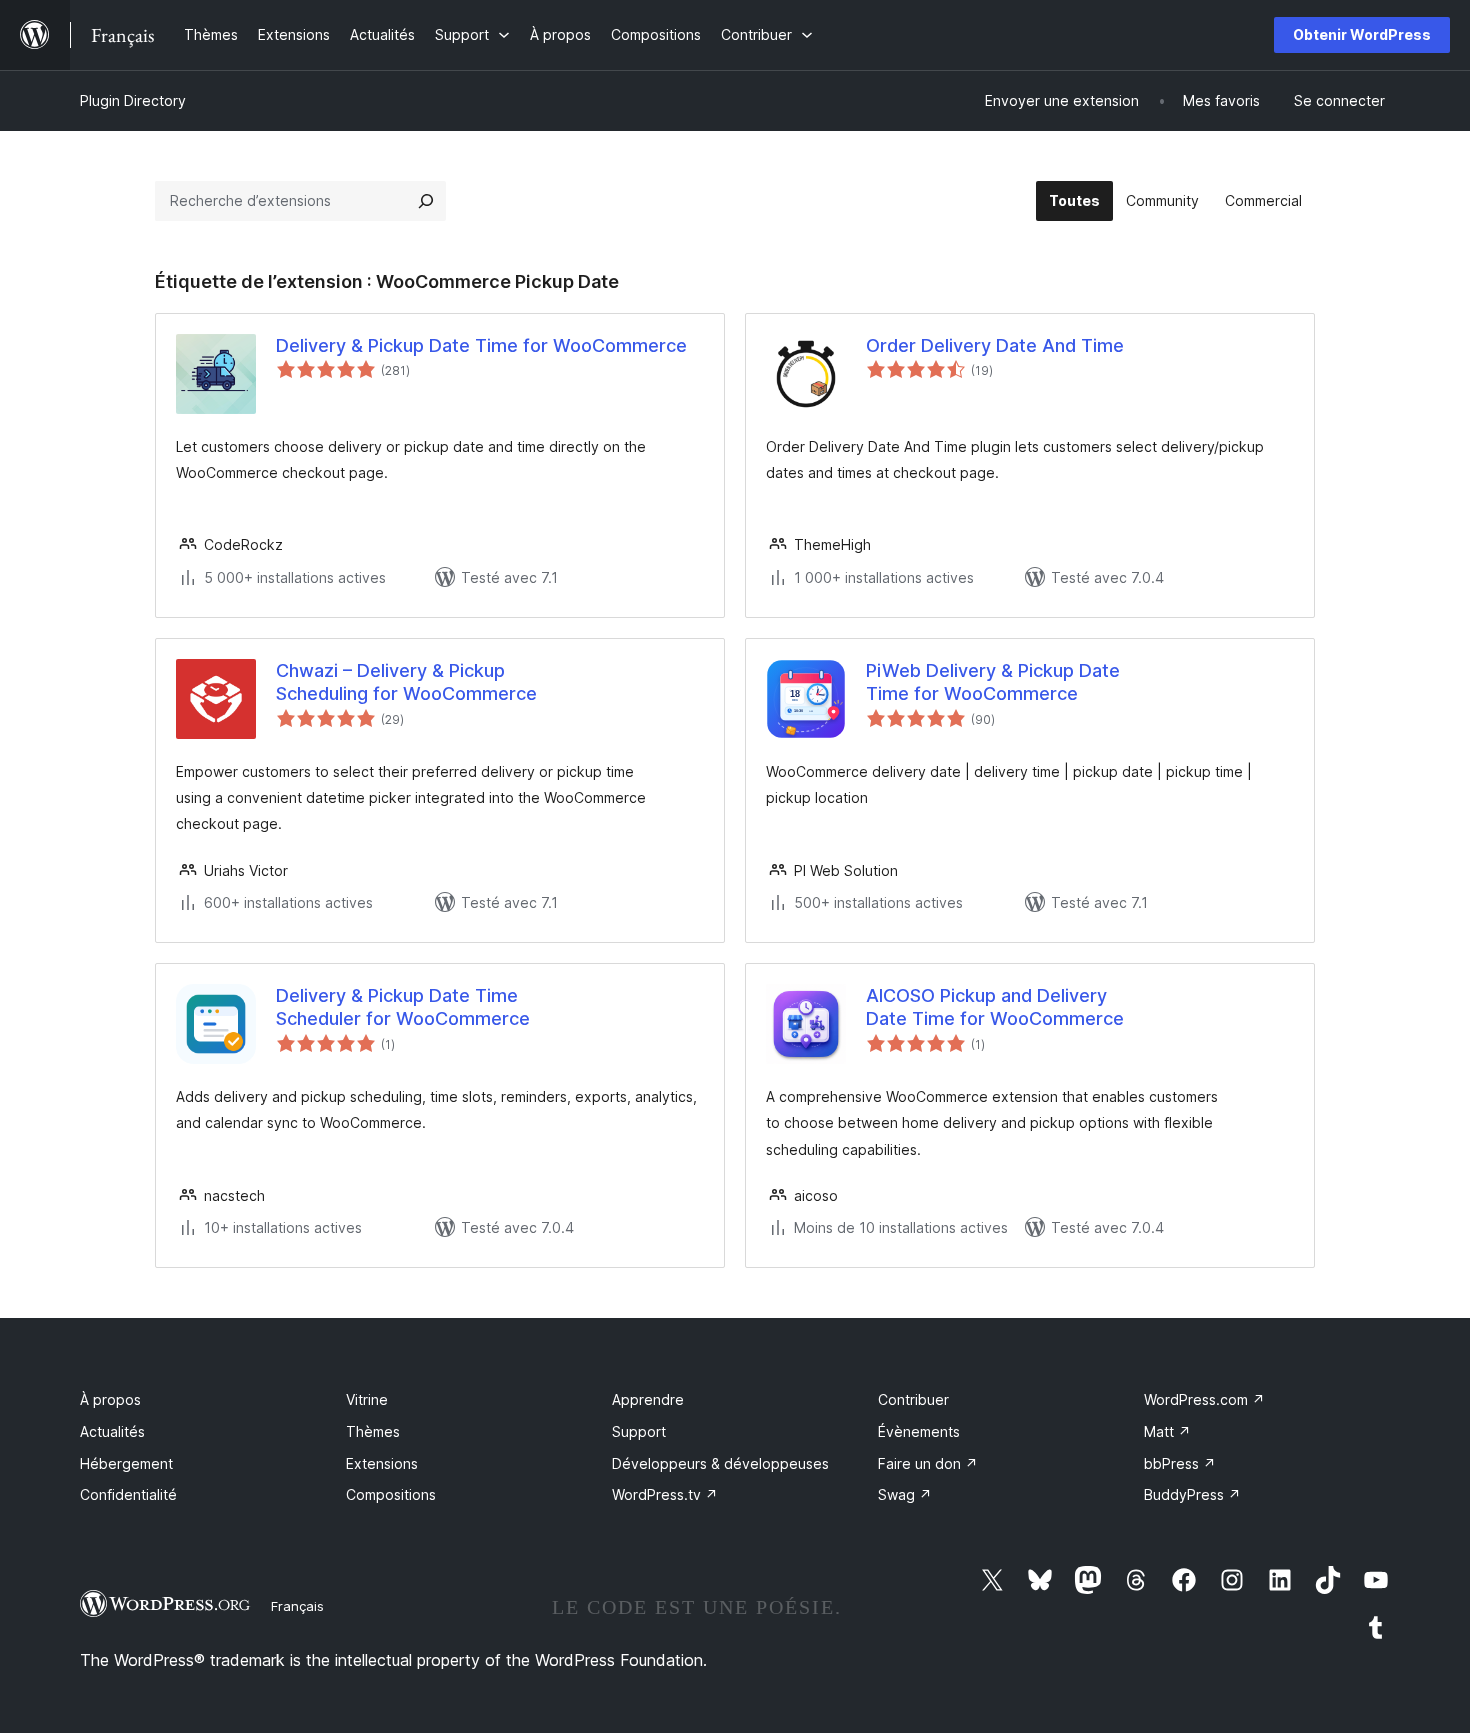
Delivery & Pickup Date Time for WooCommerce (481, 345)
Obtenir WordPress (1362, 34)
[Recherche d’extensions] (426, 201)
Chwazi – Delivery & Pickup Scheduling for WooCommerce (406, 682)
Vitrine (367, 1399)
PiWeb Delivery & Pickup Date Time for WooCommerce (993, 682)
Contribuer (913, 1399)
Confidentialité (128, 1494)
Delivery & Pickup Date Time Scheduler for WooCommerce (403, 1007)
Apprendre (648, 1399)
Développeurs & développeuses (720, 1463)
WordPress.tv (665, 1494)
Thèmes (373, 1431)
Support (639, 1431)
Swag (905, 1494)
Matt (1167, 1431)
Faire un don (928, 1463)
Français (297, 1606)
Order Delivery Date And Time (995, 345)
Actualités (112, 1431)
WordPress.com (1204, 1399)
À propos (110, 1399)
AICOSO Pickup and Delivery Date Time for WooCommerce (995, 1007)
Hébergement (126, 1463)
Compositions (391, 1494)
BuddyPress (1192, 1494)
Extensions (382, 1463)
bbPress (1180, 1463)
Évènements (919, 1431)
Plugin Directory (133, 100)
